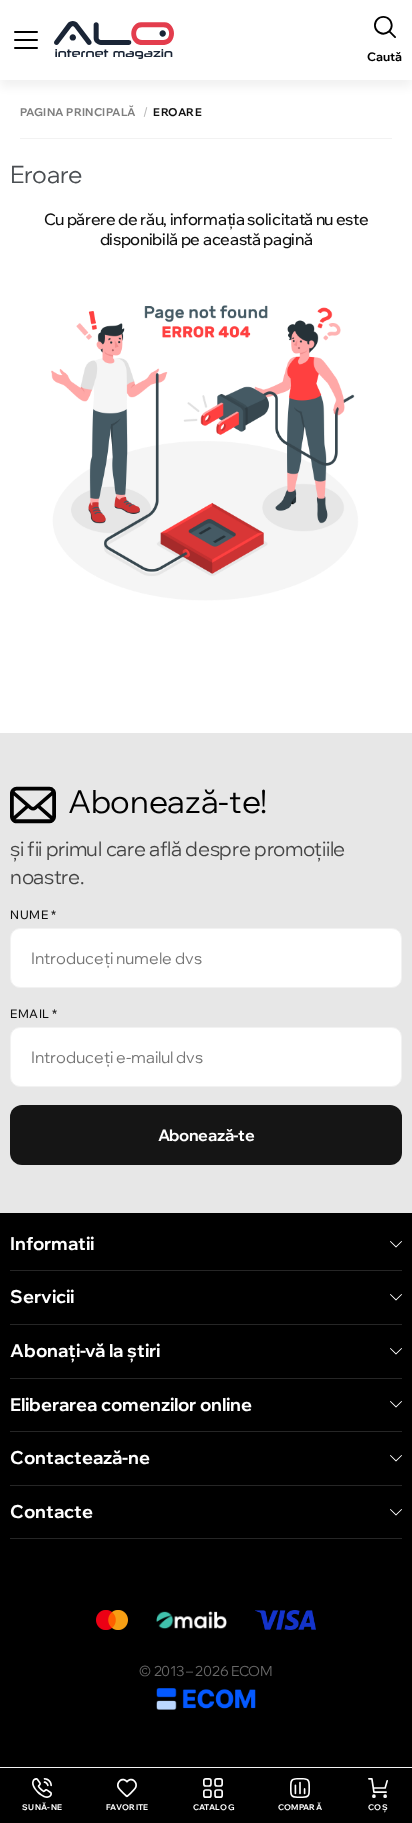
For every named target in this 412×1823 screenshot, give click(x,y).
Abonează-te (206, 1135)
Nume (33, 914)
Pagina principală (77, 112)
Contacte (51, 1512)
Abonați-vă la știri (85, 1351)
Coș (378, 1807)
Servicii (42, 1297)
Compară (300, 1807)
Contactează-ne (80, 1458)
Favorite (127, 1807)
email (34, 1013)
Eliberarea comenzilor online (131, 1405)
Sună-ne (42, 1795)
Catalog (213, 1807)
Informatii (52, 1244)
